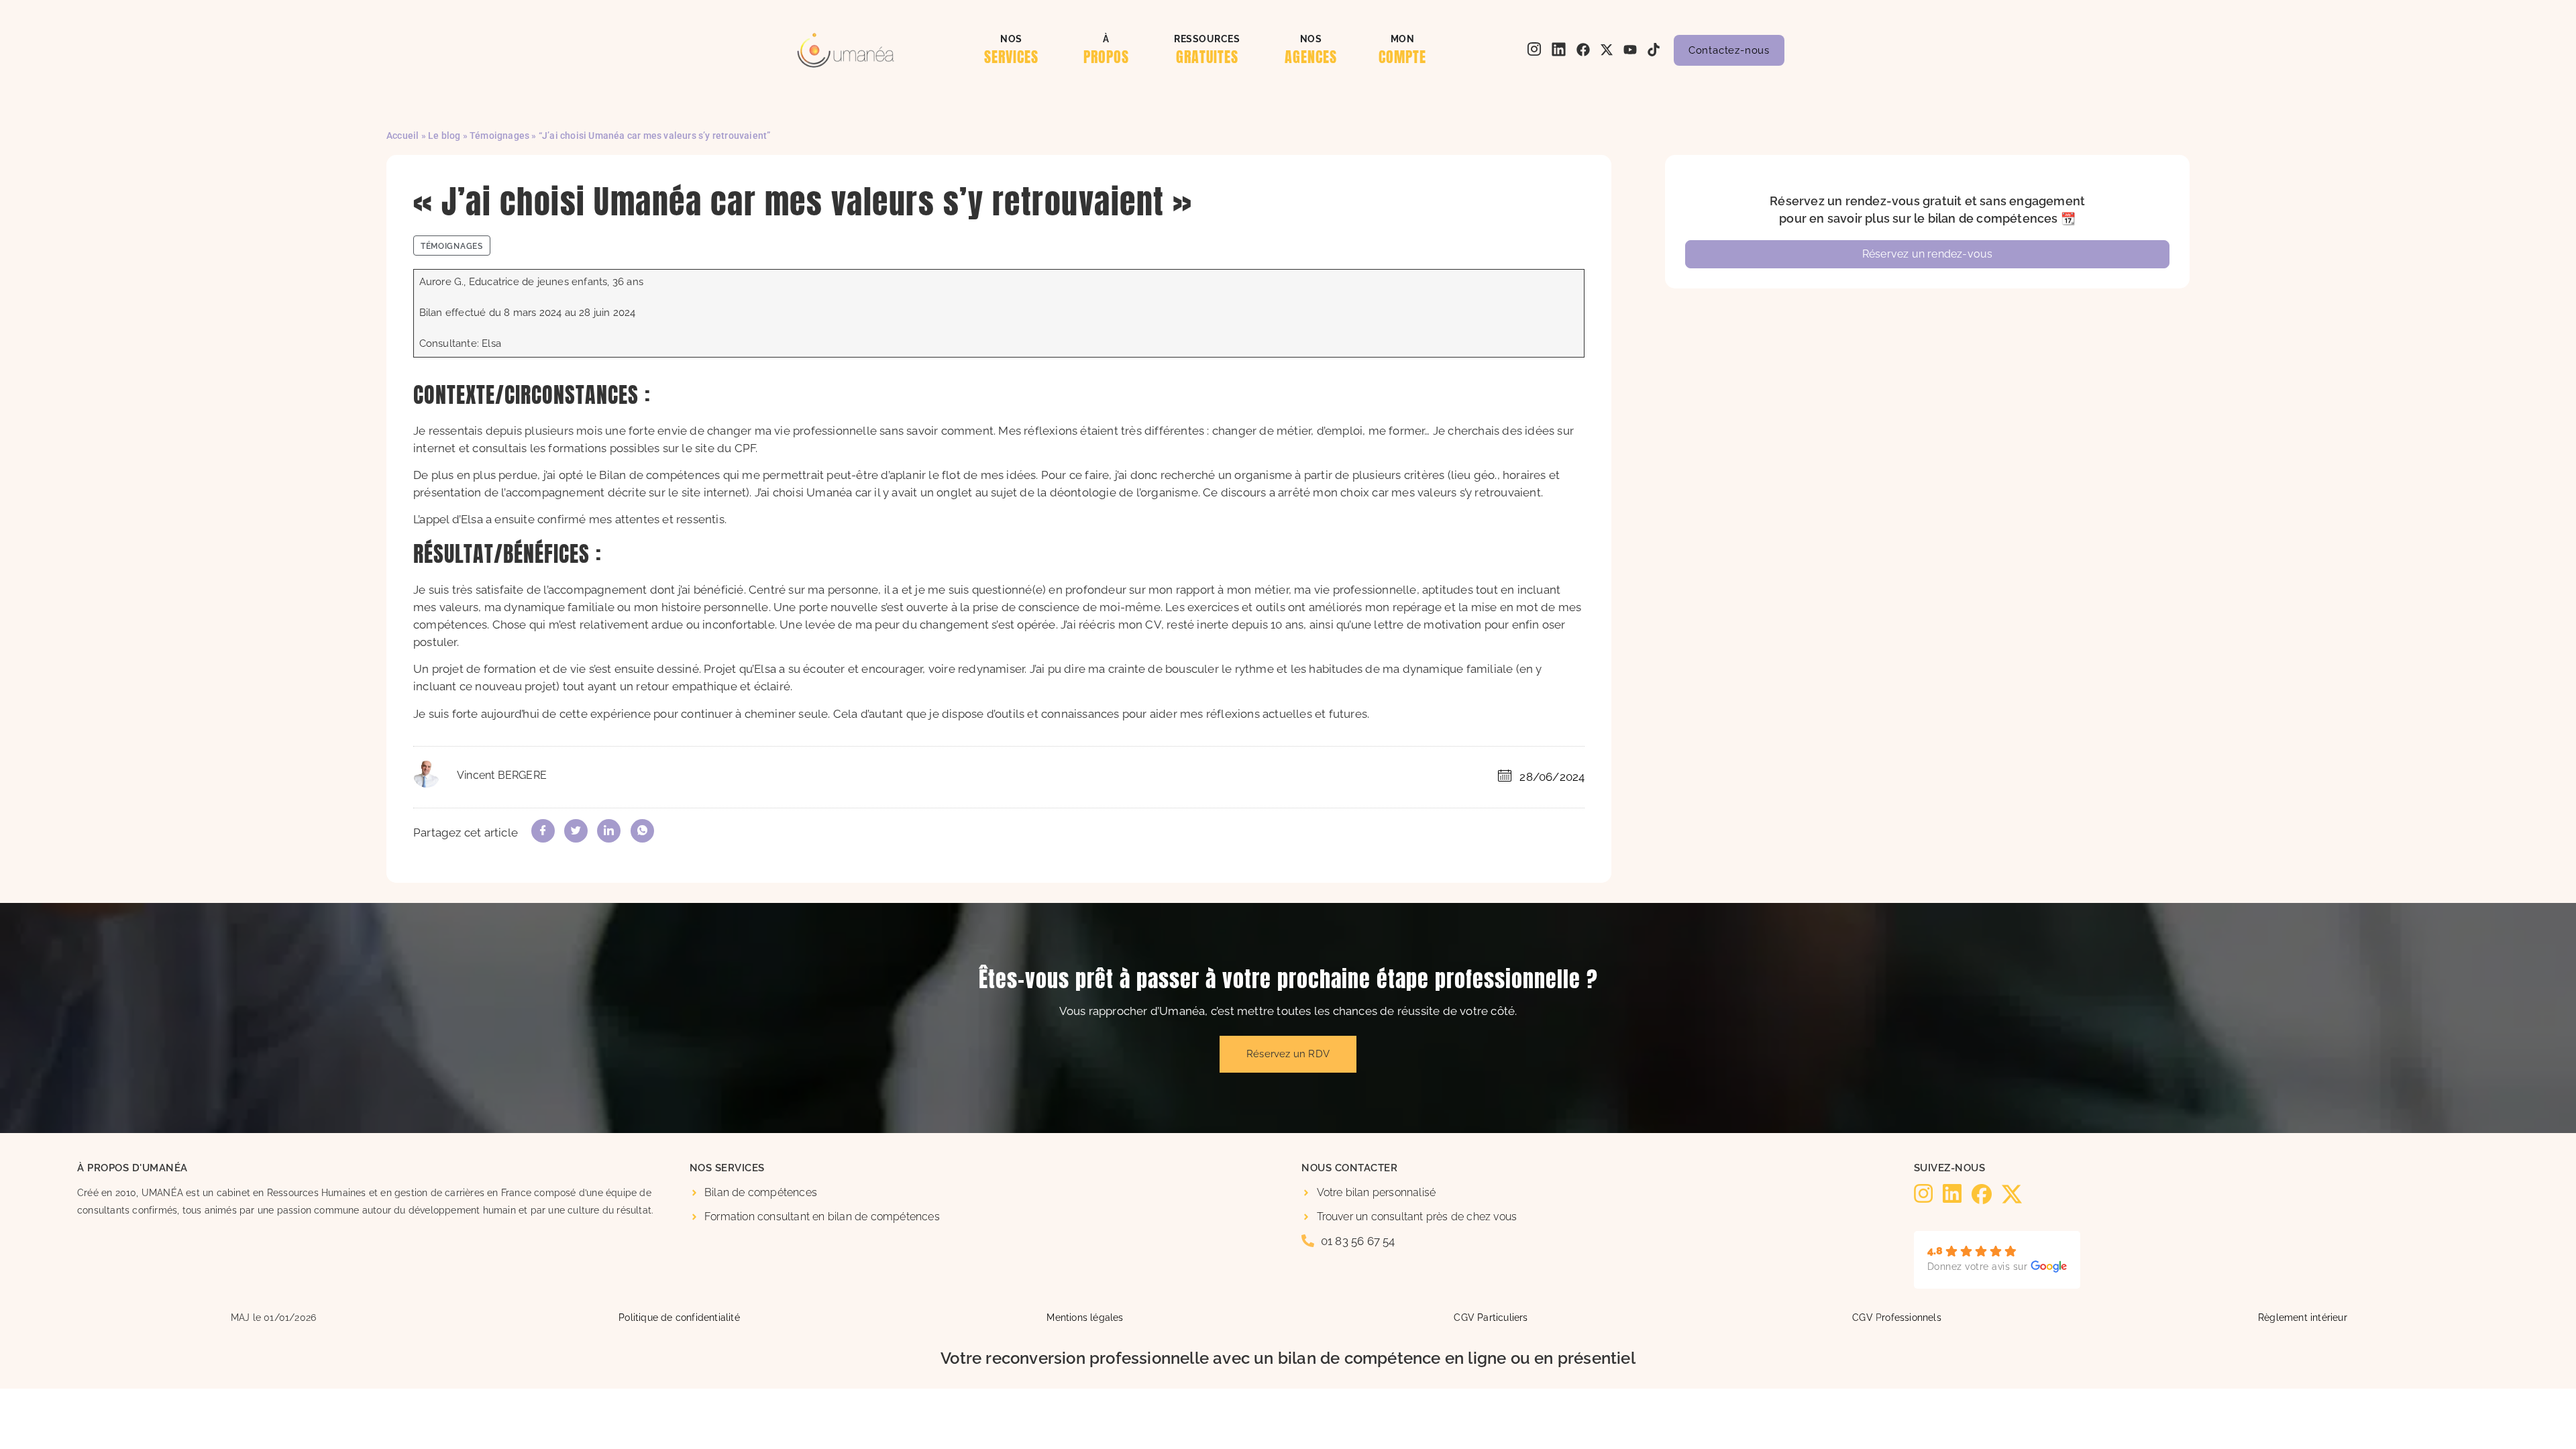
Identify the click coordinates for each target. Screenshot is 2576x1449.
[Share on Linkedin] (609, 831)
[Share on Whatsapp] (642, 831)
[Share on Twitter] (576, 831)
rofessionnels (1912, 1317)
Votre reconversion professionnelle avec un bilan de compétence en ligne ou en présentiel (1288, 1358)
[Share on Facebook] (543, 831)
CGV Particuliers (1491, 1317)
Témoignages (499, 136)
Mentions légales (1085, 1317)
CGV (1863, 1317)
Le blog (444, 136)
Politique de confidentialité (679, 1317)
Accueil (402, 136)
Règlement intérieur (2303, 1317)
